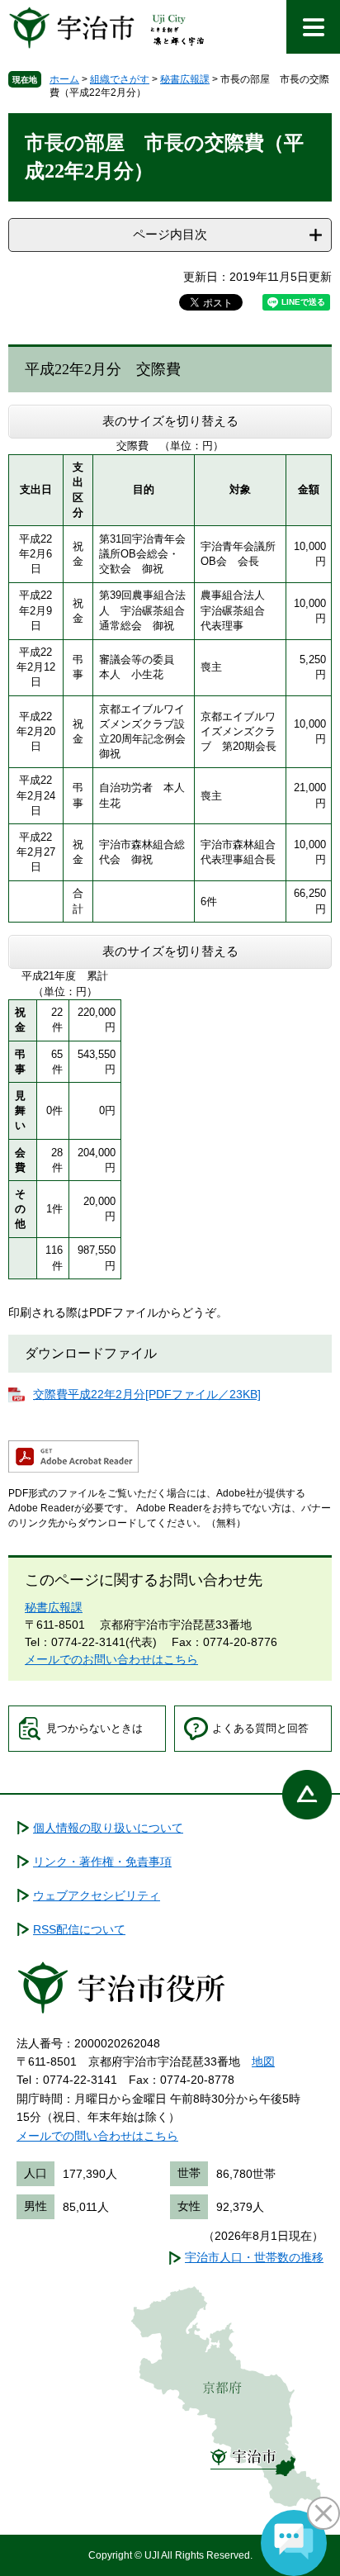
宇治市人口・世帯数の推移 (254, 2257)
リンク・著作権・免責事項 (102, 1862)
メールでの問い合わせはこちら (97, 2136)
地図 (263, 2061)
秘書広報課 (185, 79)
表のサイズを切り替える (170, 421)
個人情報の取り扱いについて (108, 1828)
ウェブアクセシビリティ (97, 1895)
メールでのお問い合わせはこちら (111, 1659)
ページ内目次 (170, 234)
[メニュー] (313, 27)
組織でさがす (120, 79)
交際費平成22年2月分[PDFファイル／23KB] (147, 1394)
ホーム (64, 79)
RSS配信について (79, 1929)
